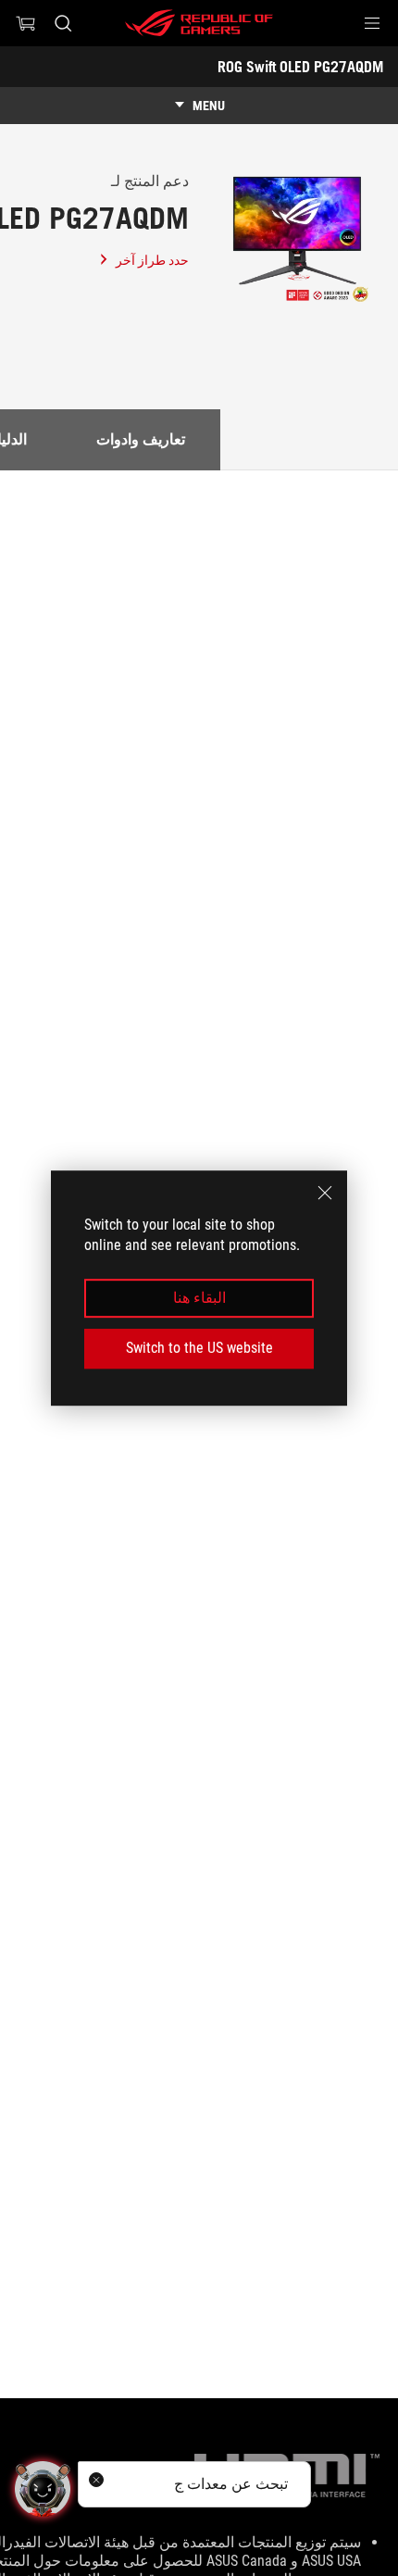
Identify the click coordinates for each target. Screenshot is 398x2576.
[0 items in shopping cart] (26, 23)
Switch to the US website (199, 1348)
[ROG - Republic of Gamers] (199, 23)
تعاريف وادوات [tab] (141, 439)
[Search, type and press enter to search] (62, 23)
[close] (325, 1193)
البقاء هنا (199, 1298)
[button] (372, 23)
